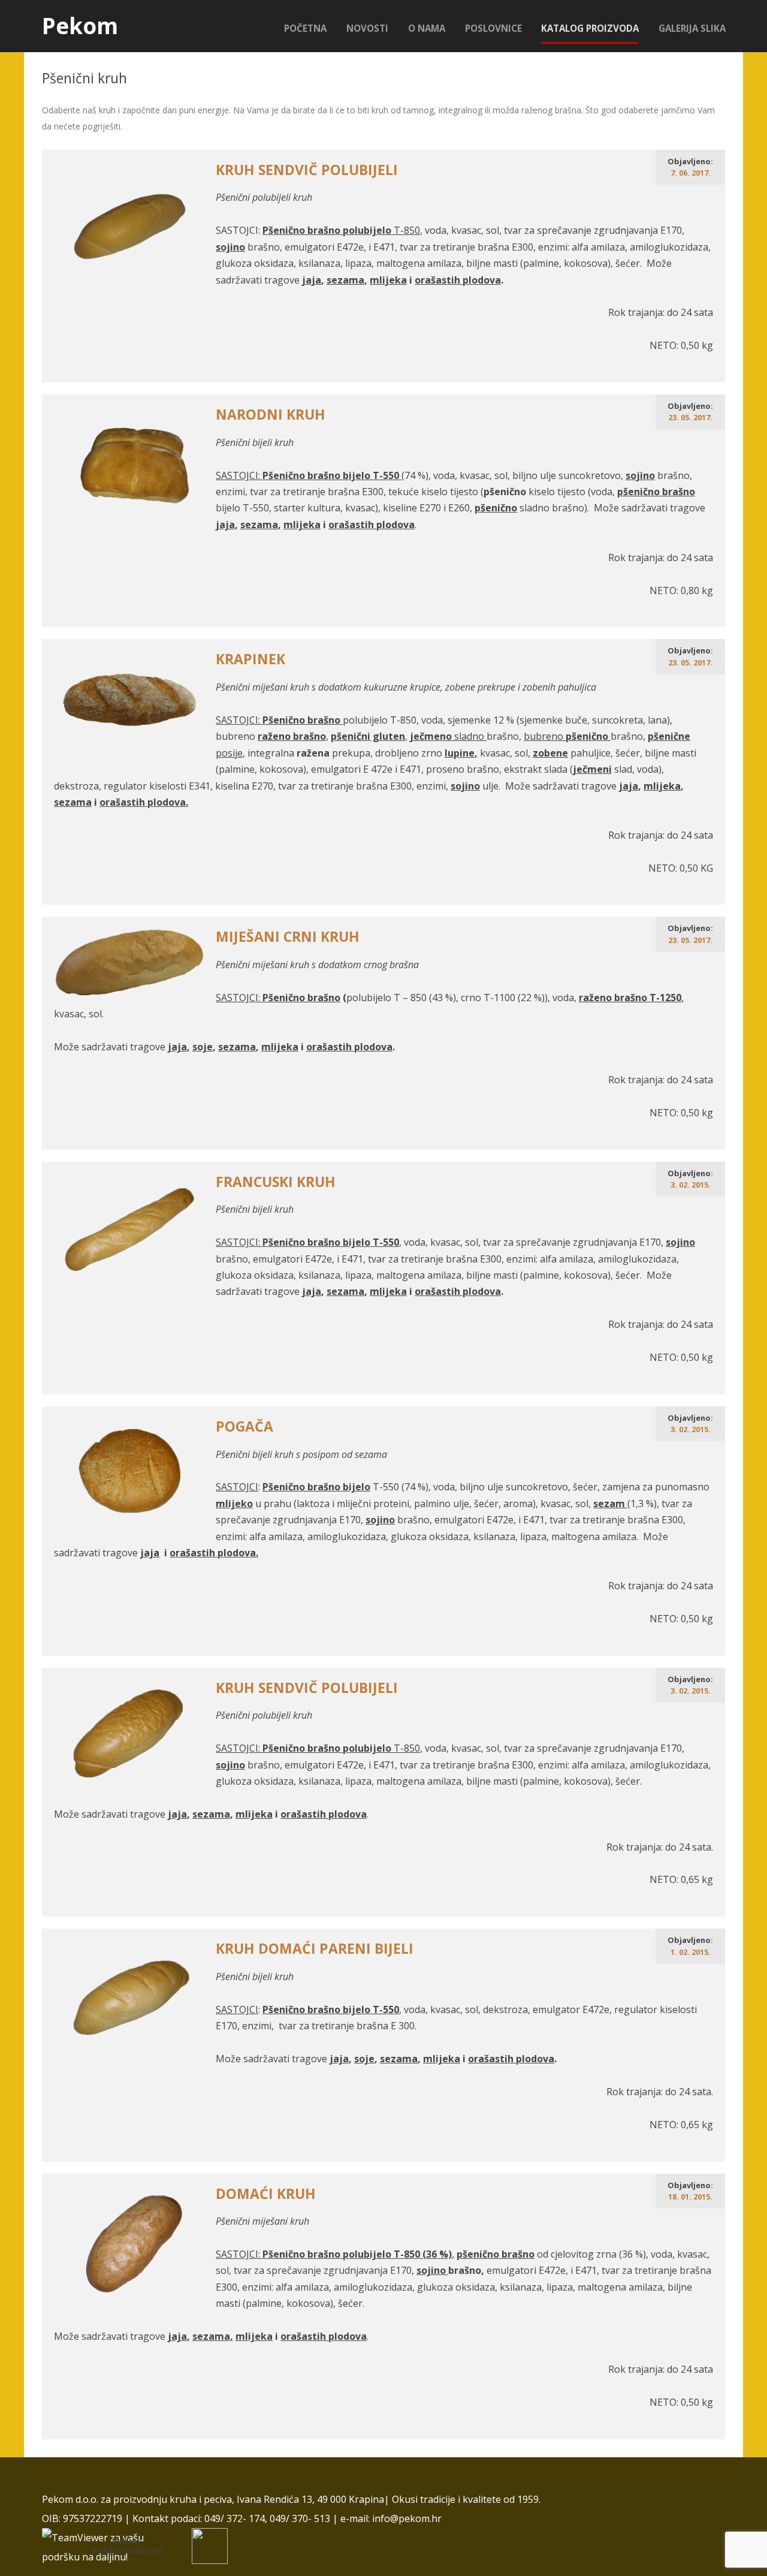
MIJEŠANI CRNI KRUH (288, 937)
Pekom (80, 26)
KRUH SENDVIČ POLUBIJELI (307, 170)
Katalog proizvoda (590, 28)
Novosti (367, 28)
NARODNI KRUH (271, 415)
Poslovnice (493, 28)
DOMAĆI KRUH (266, 2194)
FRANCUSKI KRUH (276, 1182)
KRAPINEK (250, 659)
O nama (427, 28)
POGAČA (244, 1426)
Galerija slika (692, 28)
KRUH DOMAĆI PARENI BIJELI (315, 1949)
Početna (305, 28)
